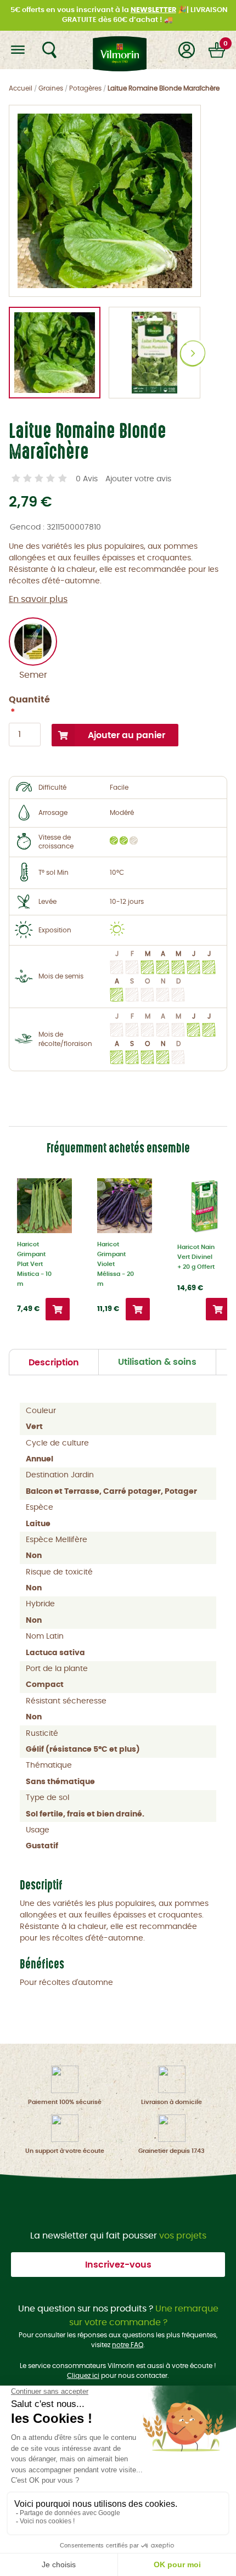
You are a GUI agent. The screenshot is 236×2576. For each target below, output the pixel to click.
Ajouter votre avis (138, 479)
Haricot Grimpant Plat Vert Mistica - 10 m (34, 1264)
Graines (51, 88)
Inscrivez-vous (118, 2265)
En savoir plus (38, 599)
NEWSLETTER (153, 10)
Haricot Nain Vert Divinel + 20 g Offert (196, 1257)
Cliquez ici (83, 2376)
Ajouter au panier (127, 735)
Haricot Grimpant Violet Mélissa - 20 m (116, 1264)
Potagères (85, 88)
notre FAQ (128, 2345)
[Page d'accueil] (118, 50)
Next (193, 354)
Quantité (25, 700)
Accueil (21, 88)
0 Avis (87, 479)
